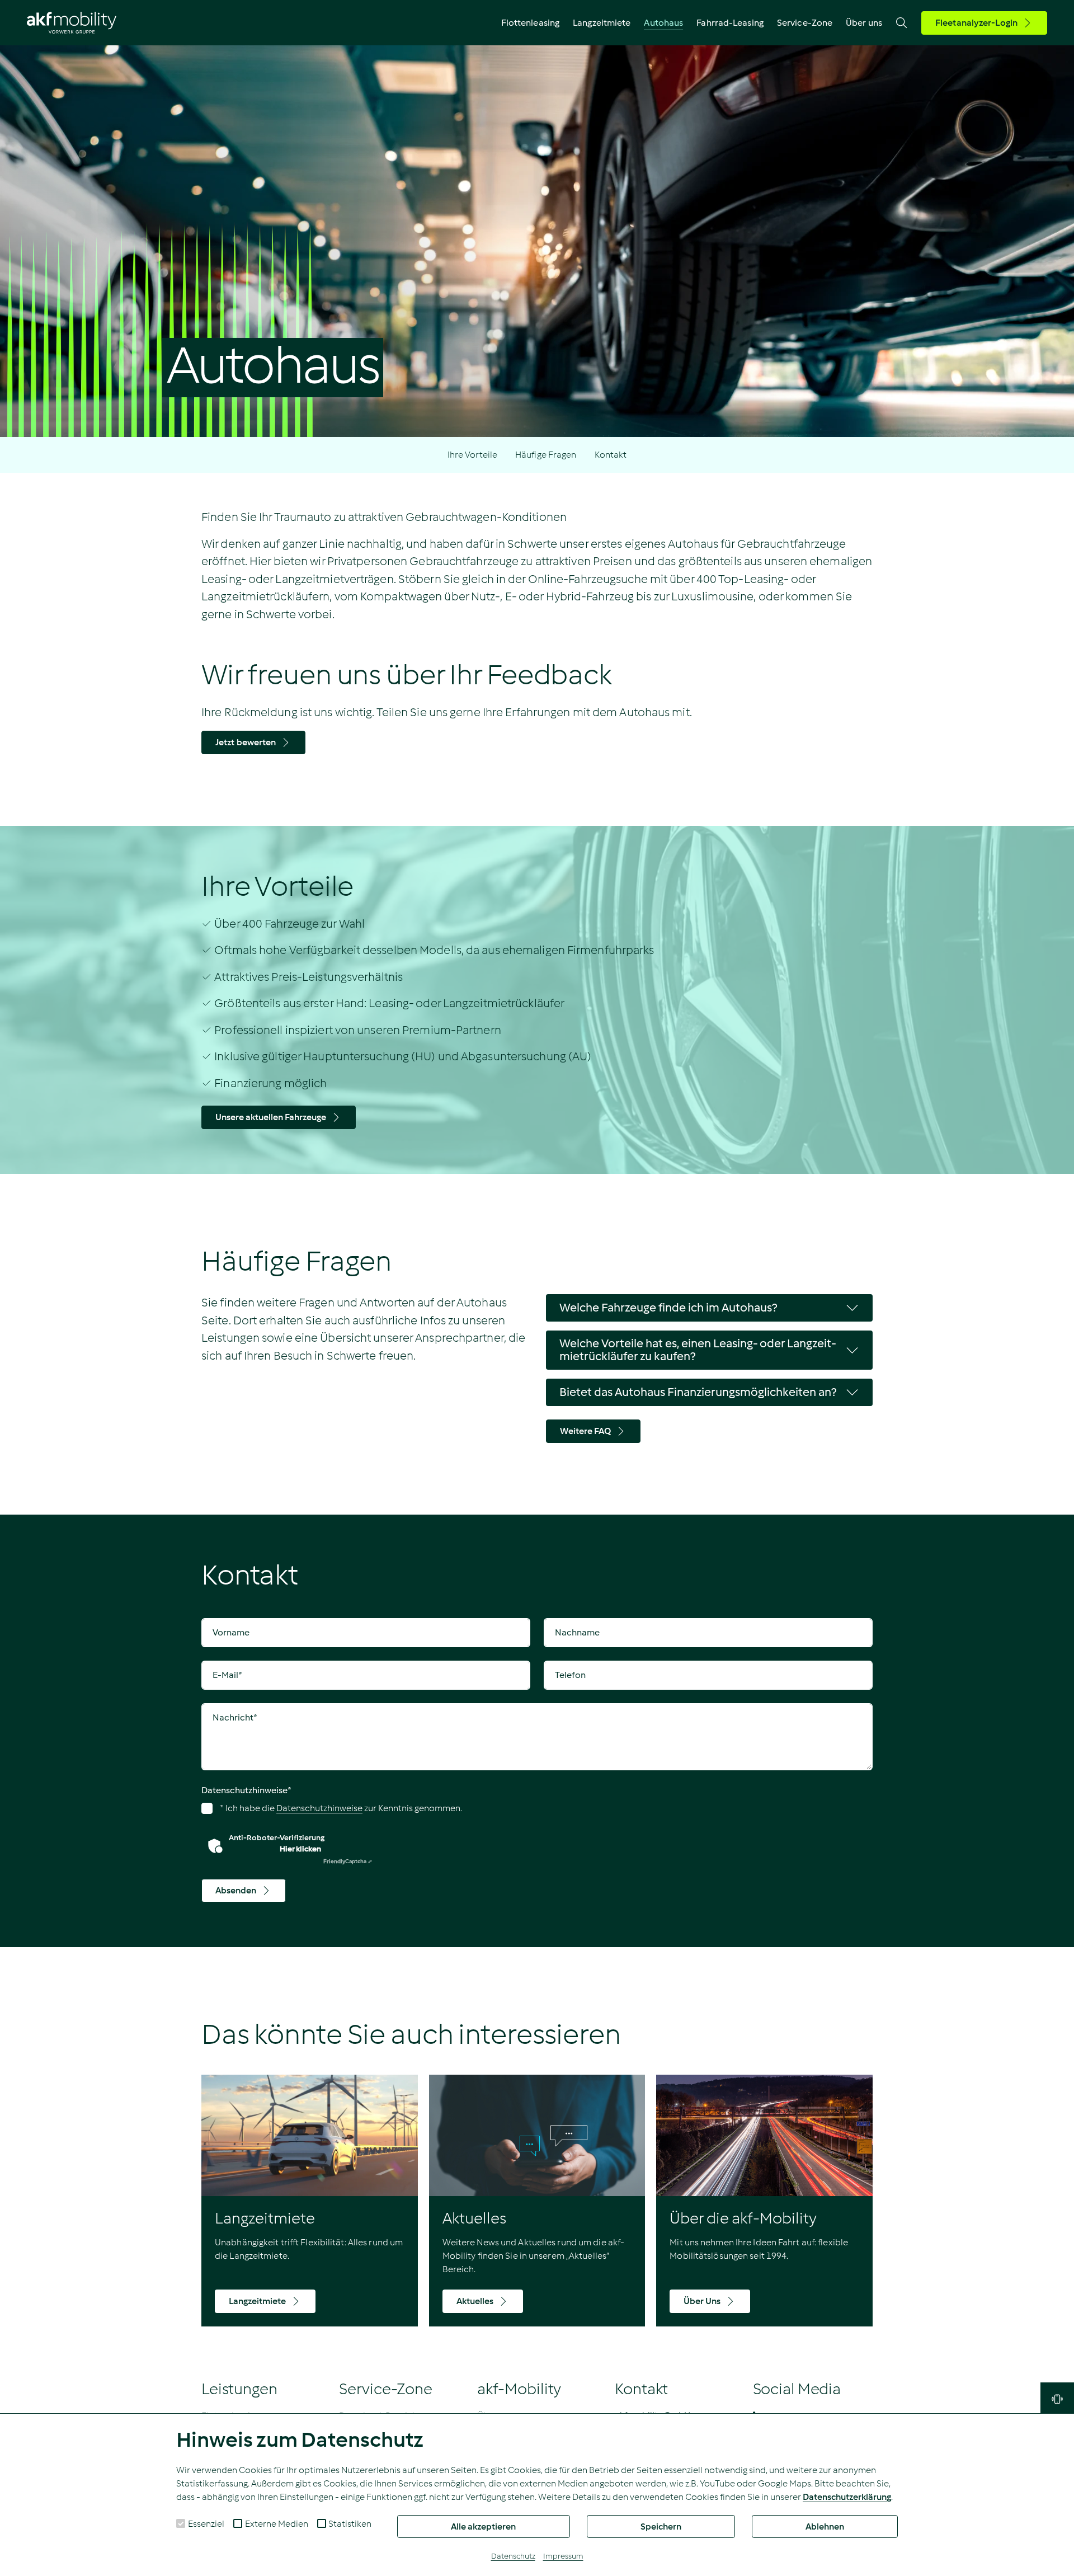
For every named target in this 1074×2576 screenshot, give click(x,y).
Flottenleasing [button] (530, 23)
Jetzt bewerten (246, 742)
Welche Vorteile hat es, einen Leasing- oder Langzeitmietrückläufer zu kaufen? (698, 1350)
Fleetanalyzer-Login (976, 23)
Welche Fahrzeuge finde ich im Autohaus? (668, 1308)
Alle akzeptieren (483, 2526)
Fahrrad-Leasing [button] (730, 23)
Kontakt (611, 455)
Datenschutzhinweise (246, 1790)
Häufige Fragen (546, 455)
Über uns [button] (864, 23)
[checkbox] (181, 2523)
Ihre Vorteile (472, 455)
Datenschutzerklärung (847, 2497)
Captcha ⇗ (348, 1861)
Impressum (563, 2556)
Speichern (661, 2526)
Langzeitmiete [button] (602, 23)
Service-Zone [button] (805, 23)
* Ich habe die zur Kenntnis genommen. (340, 1808)
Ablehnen (825, 2526)
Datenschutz (513, 2556)
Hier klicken (300, 1849)
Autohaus (663, 23)
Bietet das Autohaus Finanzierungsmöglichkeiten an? (698, 1392)
